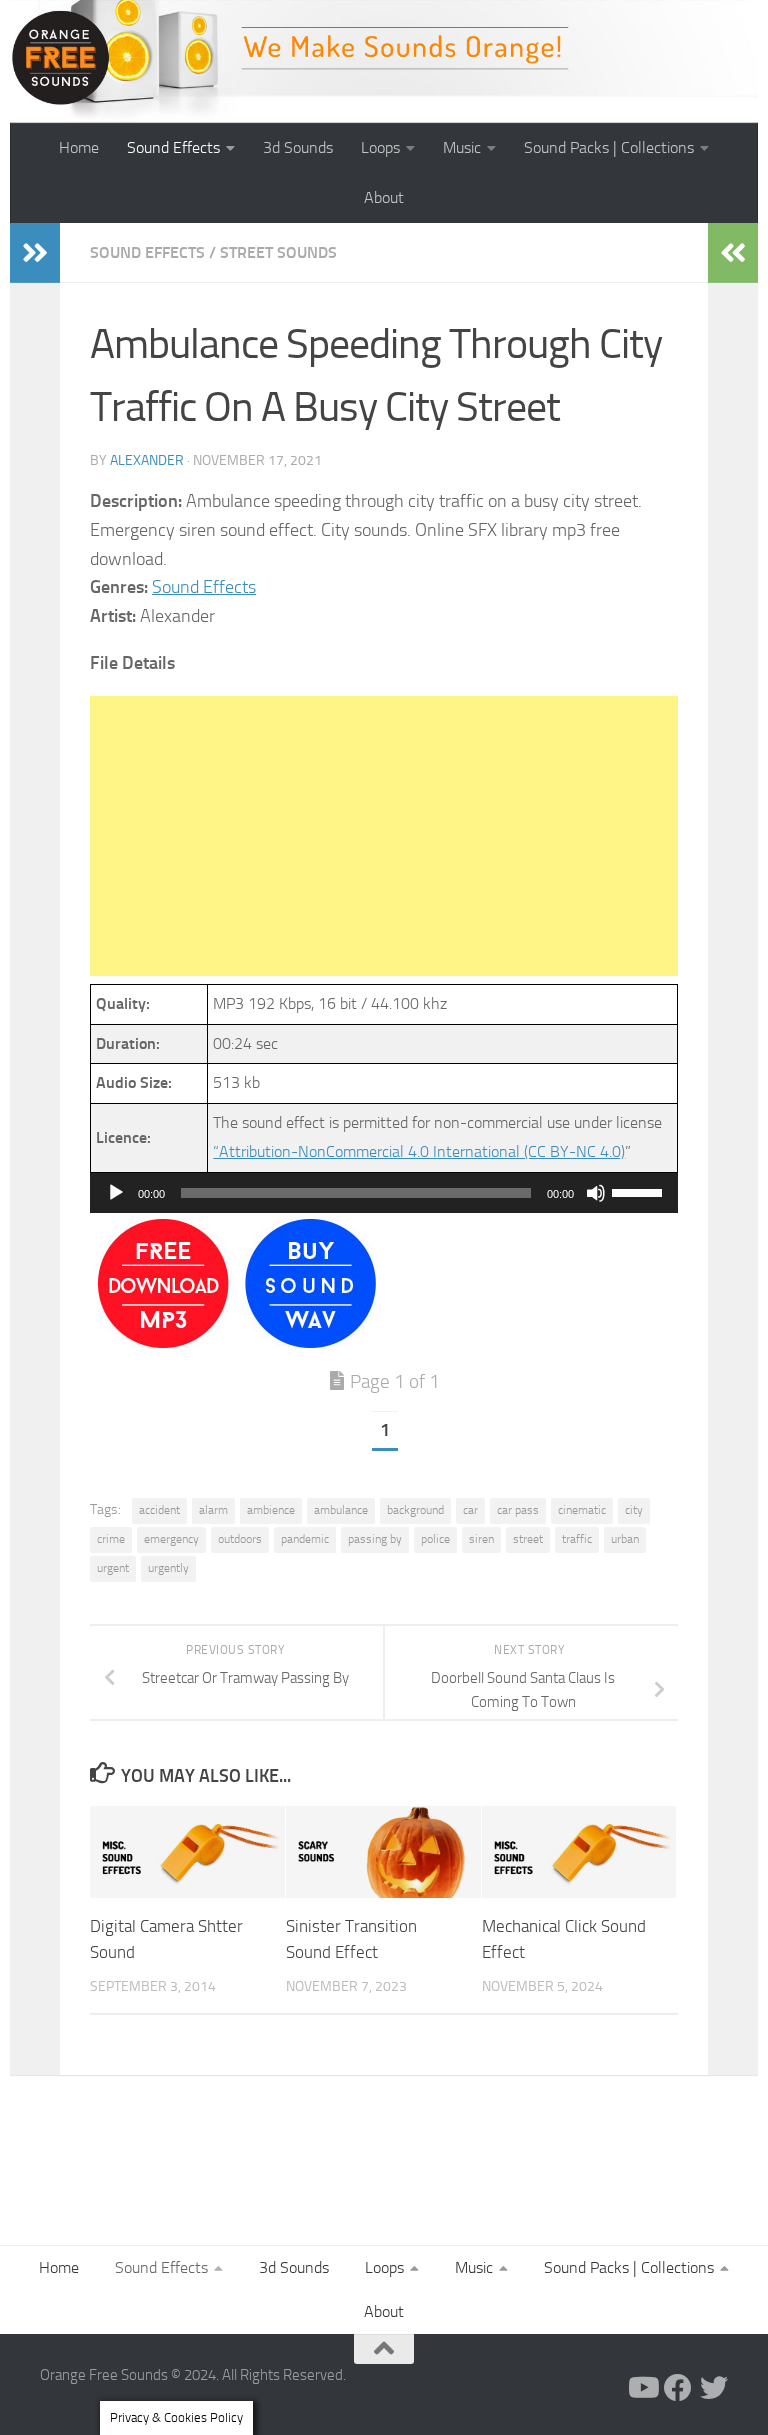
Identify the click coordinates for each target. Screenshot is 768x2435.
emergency (171, 1539)
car (470, 1510)
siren (481, 1539)
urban (625, 1539)
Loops (380, 147)
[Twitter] (714, 2388)
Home (79, 147)
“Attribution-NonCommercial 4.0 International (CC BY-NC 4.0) (419, 1151)
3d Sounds (298, 147)
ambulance (341, 1510)
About (384, 197)
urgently (168, 1568)
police (435, 1539)
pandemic (305, 1539)
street (528, 1539)
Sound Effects (173, 147)
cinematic (582, 1510)
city (634, 1510)
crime (111, 1539)
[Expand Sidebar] (35, 253)
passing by (375, 1539)
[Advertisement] (384, 836)
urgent (113, 1568)
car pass (518, 1510)
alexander (147, 460)
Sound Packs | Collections (609, 147)
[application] (384, 1193)
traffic (577, 1539)
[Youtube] (642, 2388)
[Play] (116, 1193)
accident (159, 1510)
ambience (271, 1510)
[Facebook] (678, 2388)
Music (462, 147)
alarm (213, 1510)
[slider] (640, 1191)
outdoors (240, 1539)
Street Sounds (278, 252)
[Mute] (596, 1193)
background (415, 1510)
